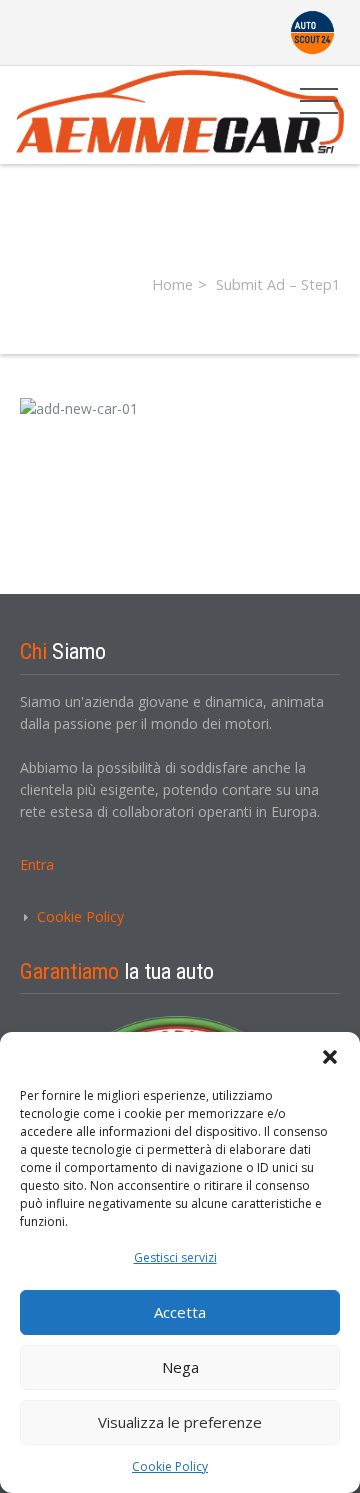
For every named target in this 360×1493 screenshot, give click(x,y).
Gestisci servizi (175, 1257)
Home (172, 284)
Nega (180, 1367)
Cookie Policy (170, 1466)
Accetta (180, 1312)
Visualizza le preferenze (180, 1422)
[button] (330, 1057)
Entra (37, 864)
